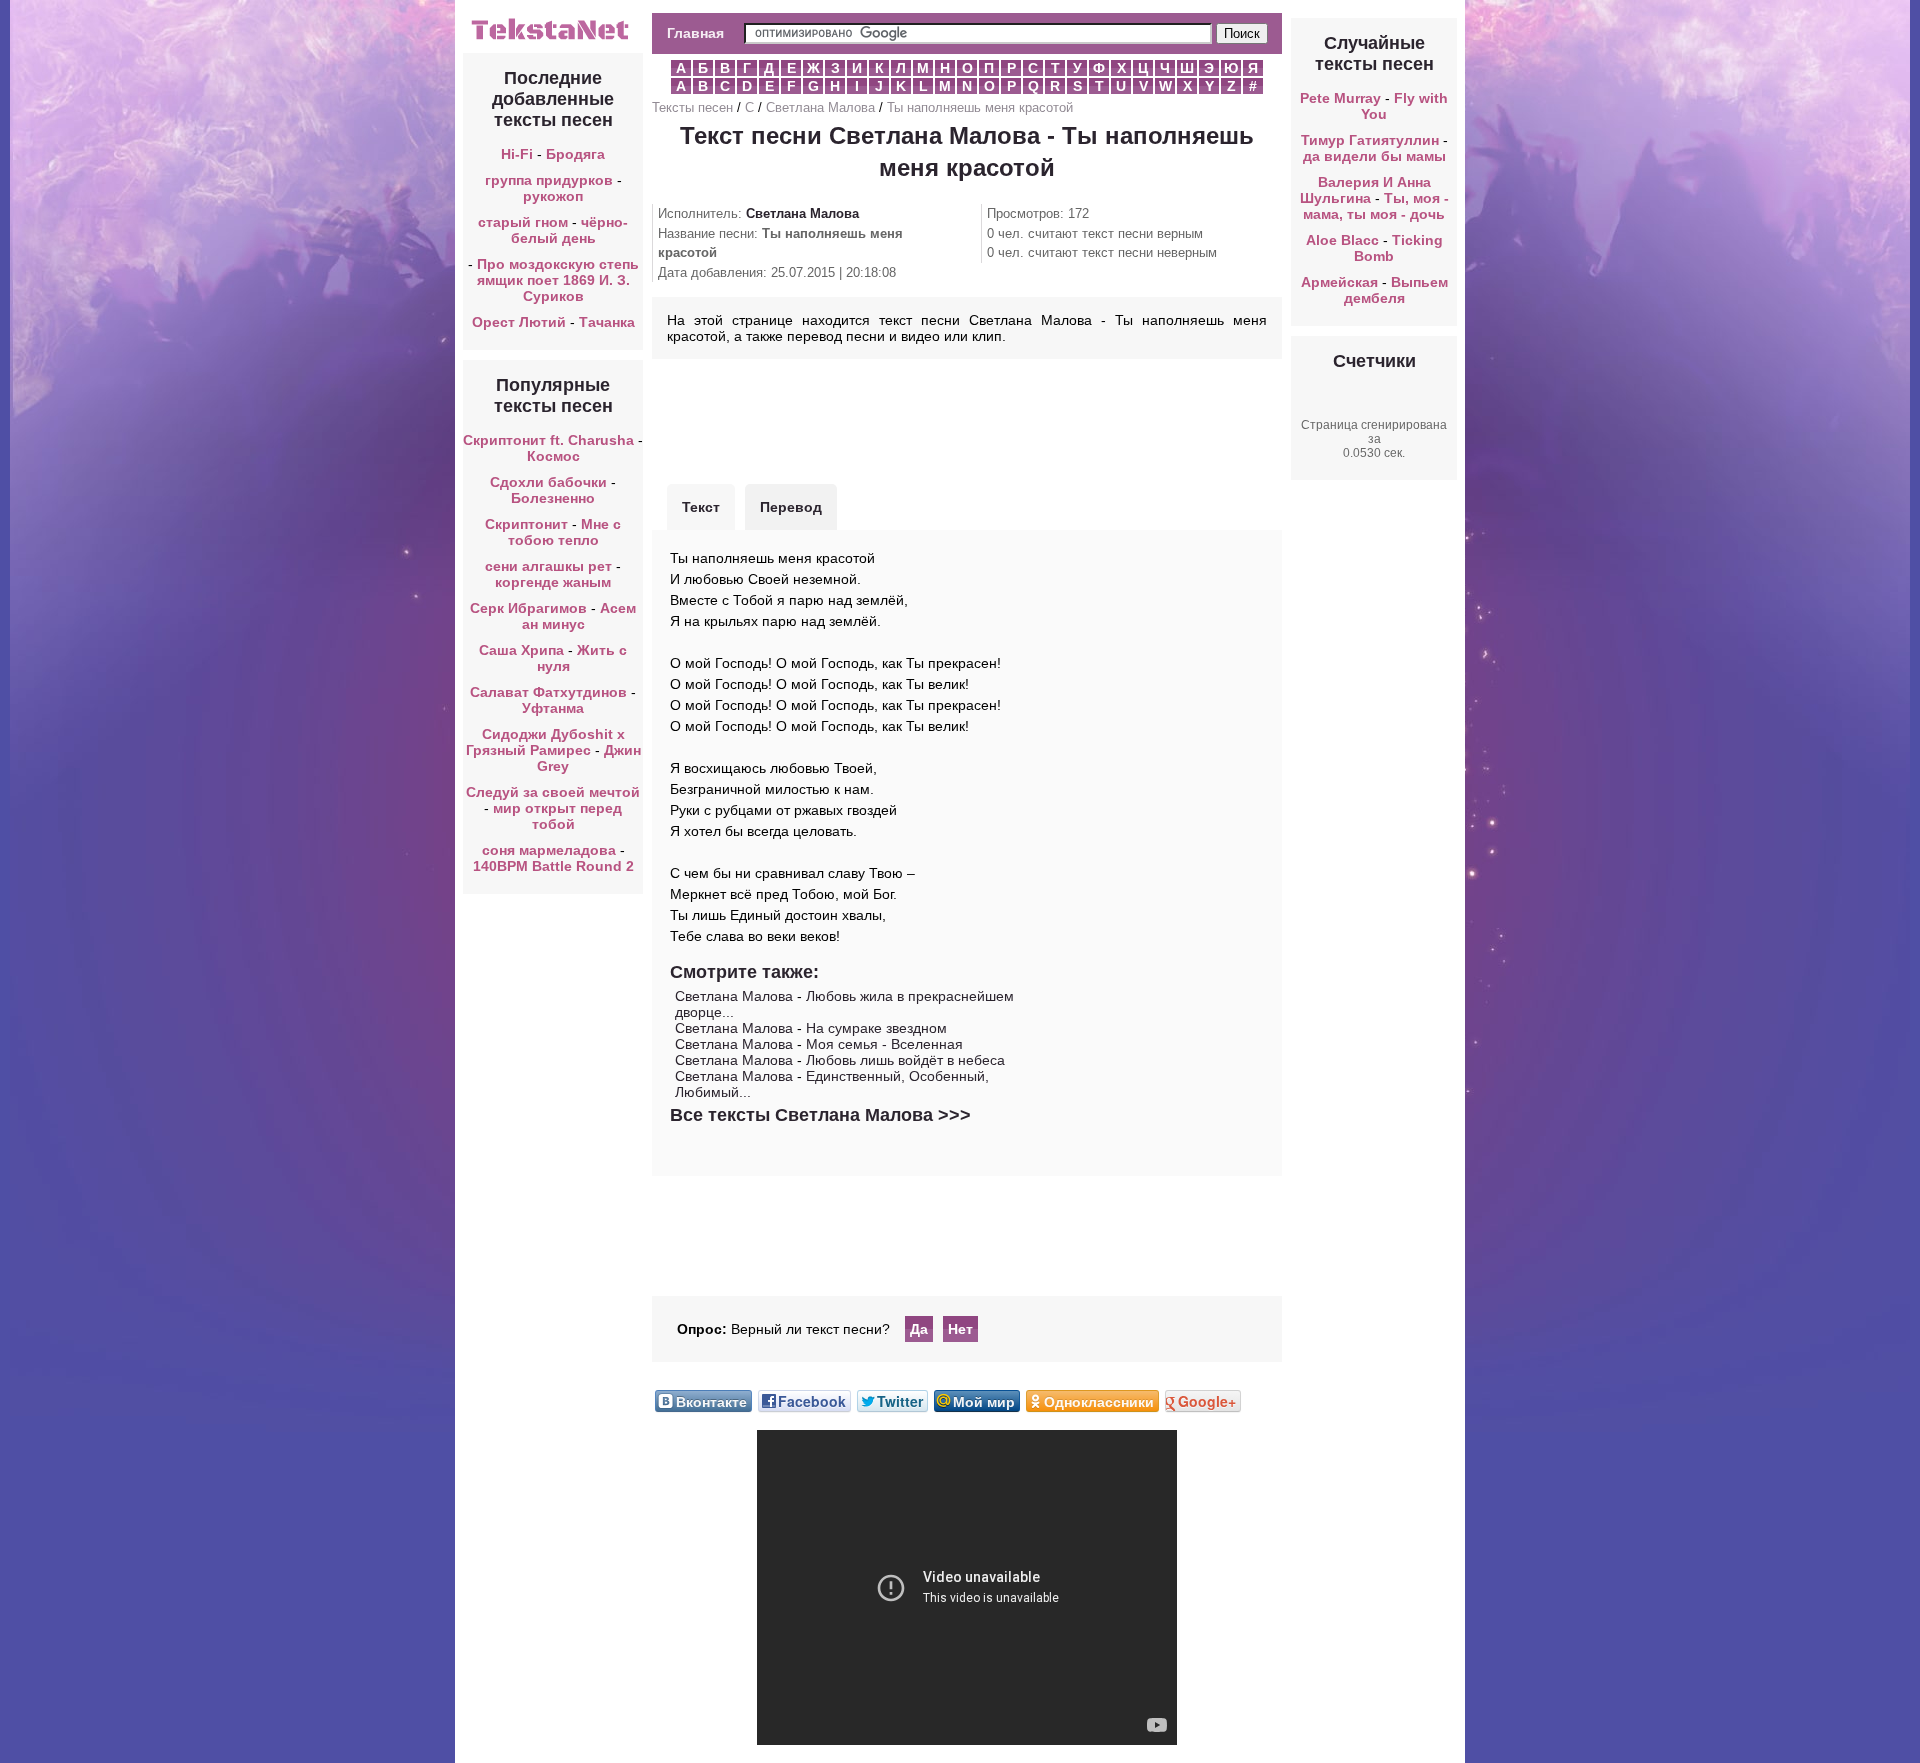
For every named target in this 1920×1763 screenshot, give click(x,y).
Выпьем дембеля (1396, 290)
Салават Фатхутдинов (548, 692)
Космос (553, 456)
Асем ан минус (579, 616)
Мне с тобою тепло (565, 532)
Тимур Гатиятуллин (1370, 140)
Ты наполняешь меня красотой (980, 107)
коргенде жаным (553, 582)
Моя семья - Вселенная (884, 1044)
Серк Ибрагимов (528, 608)
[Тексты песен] (553, 38)
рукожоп (553, 196)
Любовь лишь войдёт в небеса (905, 1060)
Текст (701, 507)
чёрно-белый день (570, 230)
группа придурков (549, 180)
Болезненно (553, 498)
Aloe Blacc (1342, 240)
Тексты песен (692, 107)
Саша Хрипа (521, 650)
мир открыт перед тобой (557, 816)
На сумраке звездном (876, 1028)
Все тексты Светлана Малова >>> (820, 1115)
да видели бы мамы (1374, 156)
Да (919, 1329)
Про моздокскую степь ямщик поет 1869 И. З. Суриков (558, 280)
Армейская (1339, 282)
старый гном (523, 222)
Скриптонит (526, 524)
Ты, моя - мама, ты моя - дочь (1376, 206)
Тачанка (607, 322)
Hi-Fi (517, 154)
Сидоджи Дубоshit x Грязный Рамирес (545, 742)
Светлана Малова (820, 107)
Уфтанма (553, 708)
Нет (960, 1329)
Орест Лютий (519, 322)
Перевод (791, 507)
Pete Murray (1340, 98)
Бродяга (575, 154)
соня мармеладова (549, 850)
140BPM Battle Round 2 (553, 866)
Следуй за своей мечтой (553, 792)
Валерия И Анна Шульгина (1365, 190)
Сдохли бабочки (548, 482)
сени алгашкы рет (550, 566)
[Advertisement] (967, 419)
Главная (695, 33)
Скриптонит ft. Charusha (548, 440)
